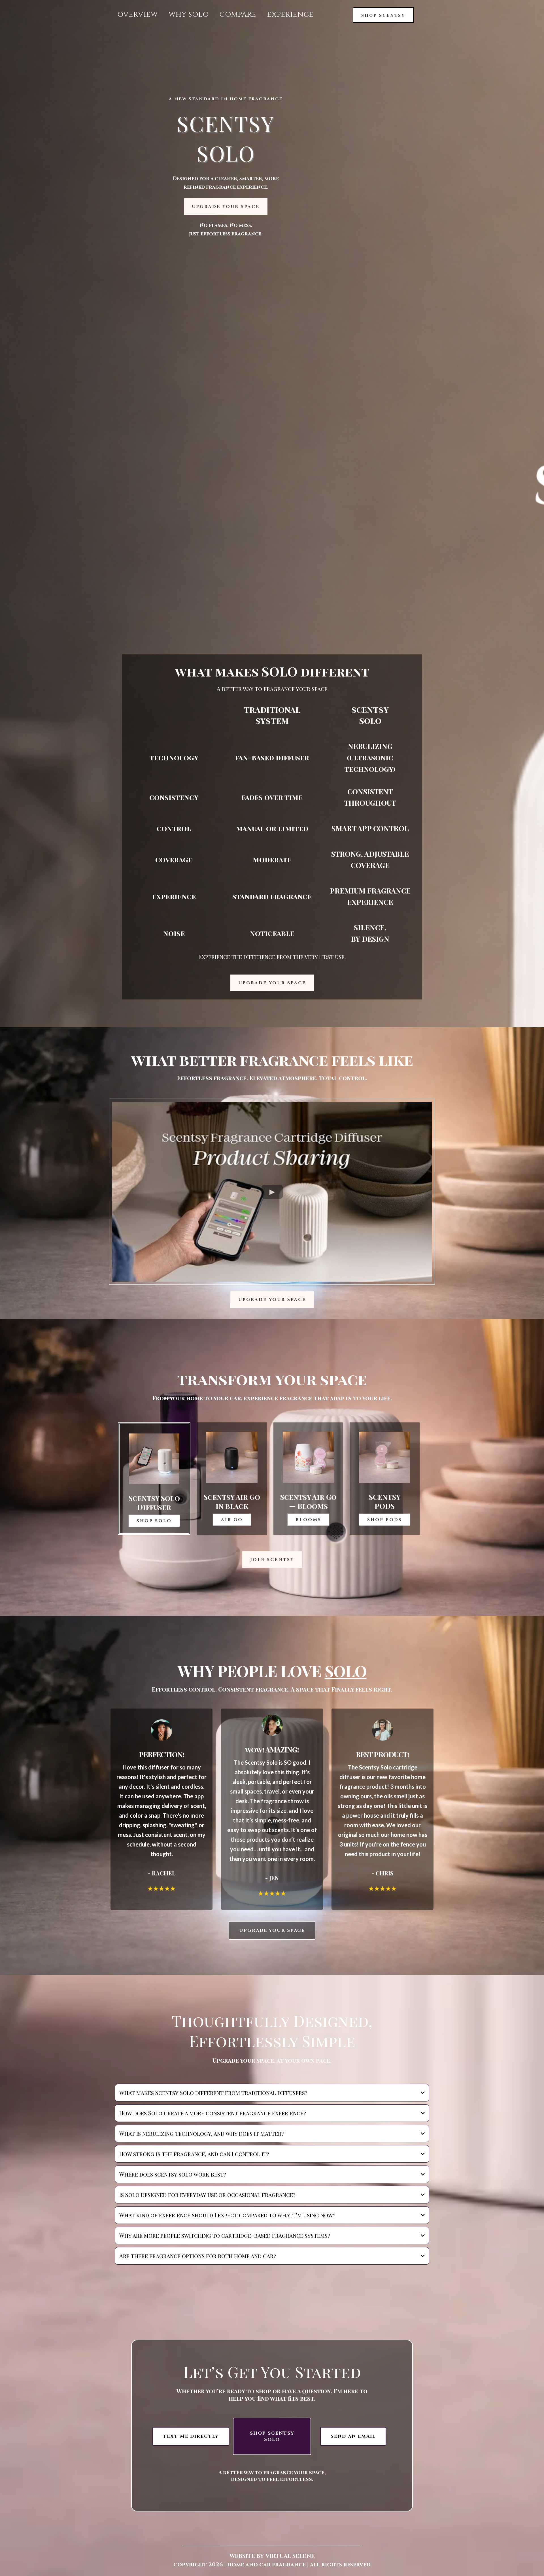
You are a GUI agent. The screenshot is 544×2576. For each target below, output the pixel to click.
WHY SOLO (189, 15)
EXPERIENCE (290, 15)
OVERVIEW (138, 15)
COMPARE (238, 15)
